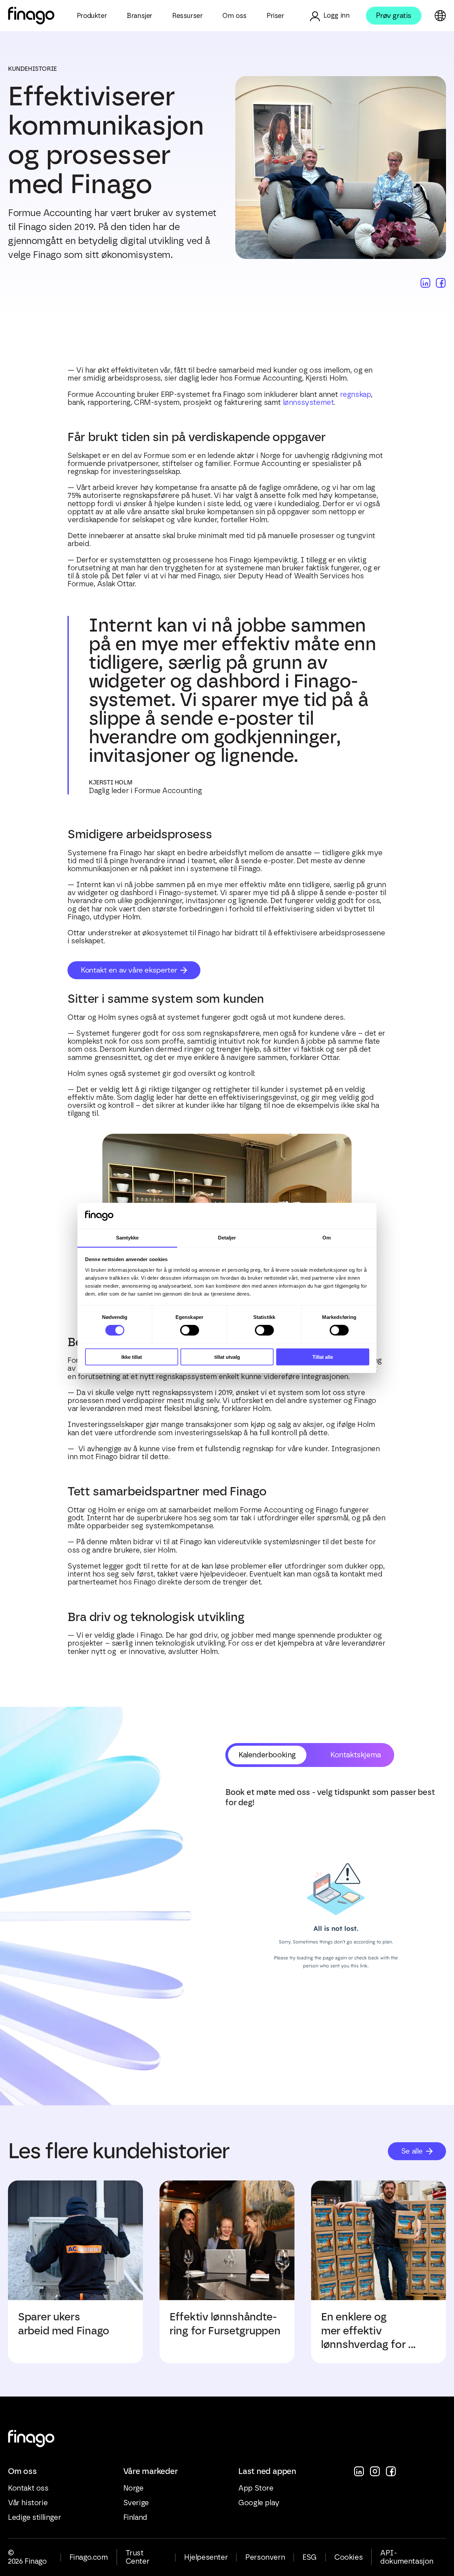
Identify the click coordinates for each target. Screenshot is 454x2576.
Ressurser (187, 16)
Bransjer (139, 16)
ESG (310, 2557)
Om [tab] (327, 1238)
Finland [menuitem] (135, 2517)
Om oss (234, 16)
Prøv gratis (394, 15)
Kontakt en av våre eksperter (129, 970)
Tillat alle (323, 1357)
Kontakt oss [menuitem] (28, 2488)
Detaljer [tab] (227, 1238)
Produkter (92, 16)
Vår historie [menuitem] (28, 2503)
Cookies (348, 2557)
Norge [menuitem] (133, 2488)
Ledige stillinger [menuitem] (34, 2517)
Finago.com (89, 2557)
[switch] (190, 1330)
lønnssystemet (308, 403)
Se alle (412, 2151)
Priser (275, 16)
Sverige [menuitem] (136, 2503)
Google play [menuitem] (259, 2503)
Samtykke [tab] (127, 1238)
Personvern (265, 2557)
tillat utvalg (227, 1357)
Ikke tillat (132, 1357)
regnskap (356, 395)
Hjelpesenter (206, 2557)
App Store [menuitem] (256, 2488)
